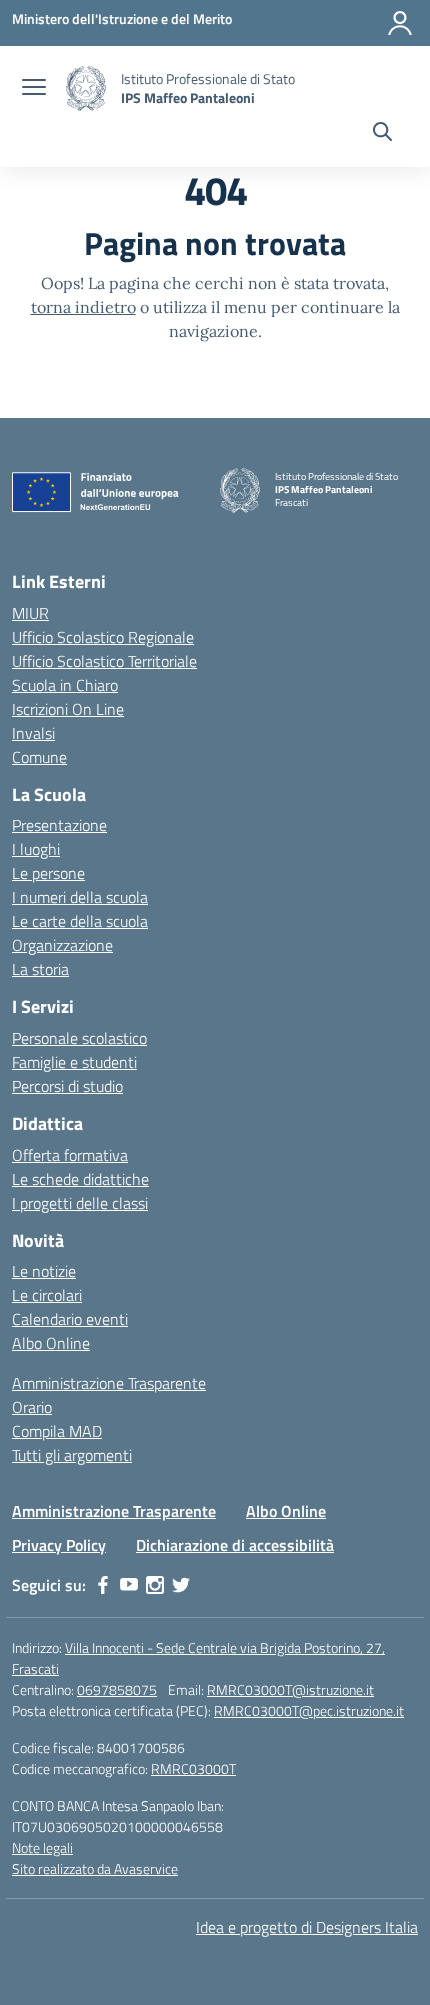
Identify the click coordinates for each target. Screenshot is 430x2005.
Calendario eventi (70, 1319)
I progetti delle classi (80, 1203)
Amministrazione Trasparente (109, 1383)
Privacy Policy (59, 1545)
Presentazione (59, 825)
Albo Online (51, 1343)
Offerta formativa (70, 1155)
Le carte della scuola (80, 921)
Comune (39, 757)
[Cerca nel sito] (382, 134)
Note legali (42, 1847)
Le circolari (47, 1295)
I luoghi (36, 849)
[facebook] (103, 1585)
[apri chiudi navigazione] (34, 89)
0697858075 (117, 1689)
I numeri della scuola (80, 897)
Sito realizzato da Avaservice (95, 1868)
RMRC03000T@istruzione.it (290, 1689)
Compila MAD (57, 1431)
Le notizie (44, 1271)
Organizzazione (62, 945)
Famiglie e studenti (74, 1062)
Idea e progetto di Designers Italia (307, 1927)
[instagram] (155, 1585)
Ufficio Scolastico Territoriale (104, 661)
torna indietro (83, 307)
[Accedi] (400, 23)
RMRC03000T (193, 1768)
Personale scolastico (79, 1038)
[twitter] (181, 1585)
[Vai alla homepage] (86, 88)
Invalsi (33, 733)
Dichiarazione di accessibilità (235, 1545)
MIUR (30, 613)
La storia (40, 969)
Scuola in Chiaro (65, 685)
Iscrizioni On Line (68, 709)
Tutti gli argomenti (72, 1455)
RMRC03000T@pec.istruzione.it (309, 1710)
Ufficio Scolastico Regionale (103, 637)
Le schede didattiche (80, 1179)
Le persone (48, 873)
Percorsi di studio (67, 1086)
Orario (32, 1407)
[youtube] (129, 1585)
